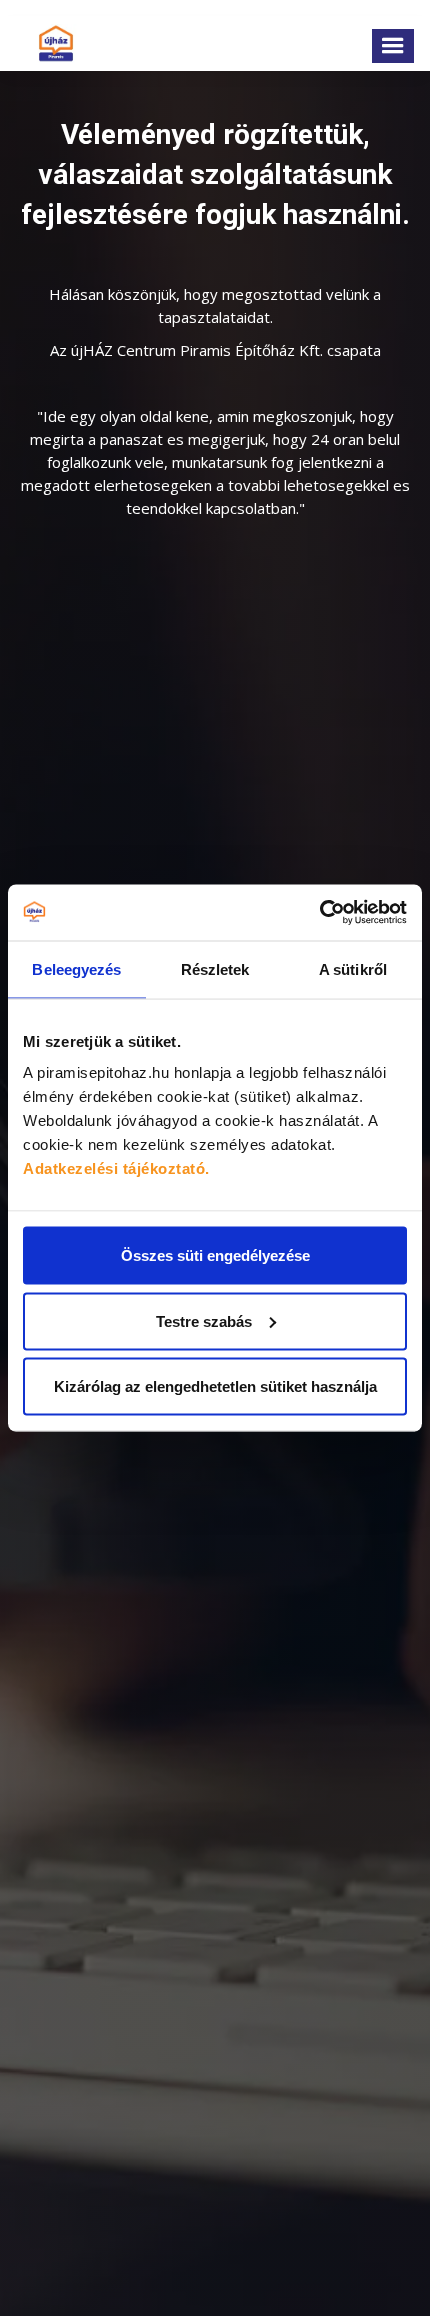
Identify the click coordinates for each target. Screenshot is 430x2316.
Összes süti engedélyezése (215, 1255)
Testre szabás (204, 1320)
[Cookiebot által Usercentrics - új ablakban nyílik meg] (319, 913)
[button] (393, 46)
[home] (51, 43)
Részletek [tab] (215, 968)
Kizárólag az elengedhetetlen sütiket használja (215, 1386)
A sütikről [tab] (353, 968)
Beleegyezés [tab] (76, 968)
